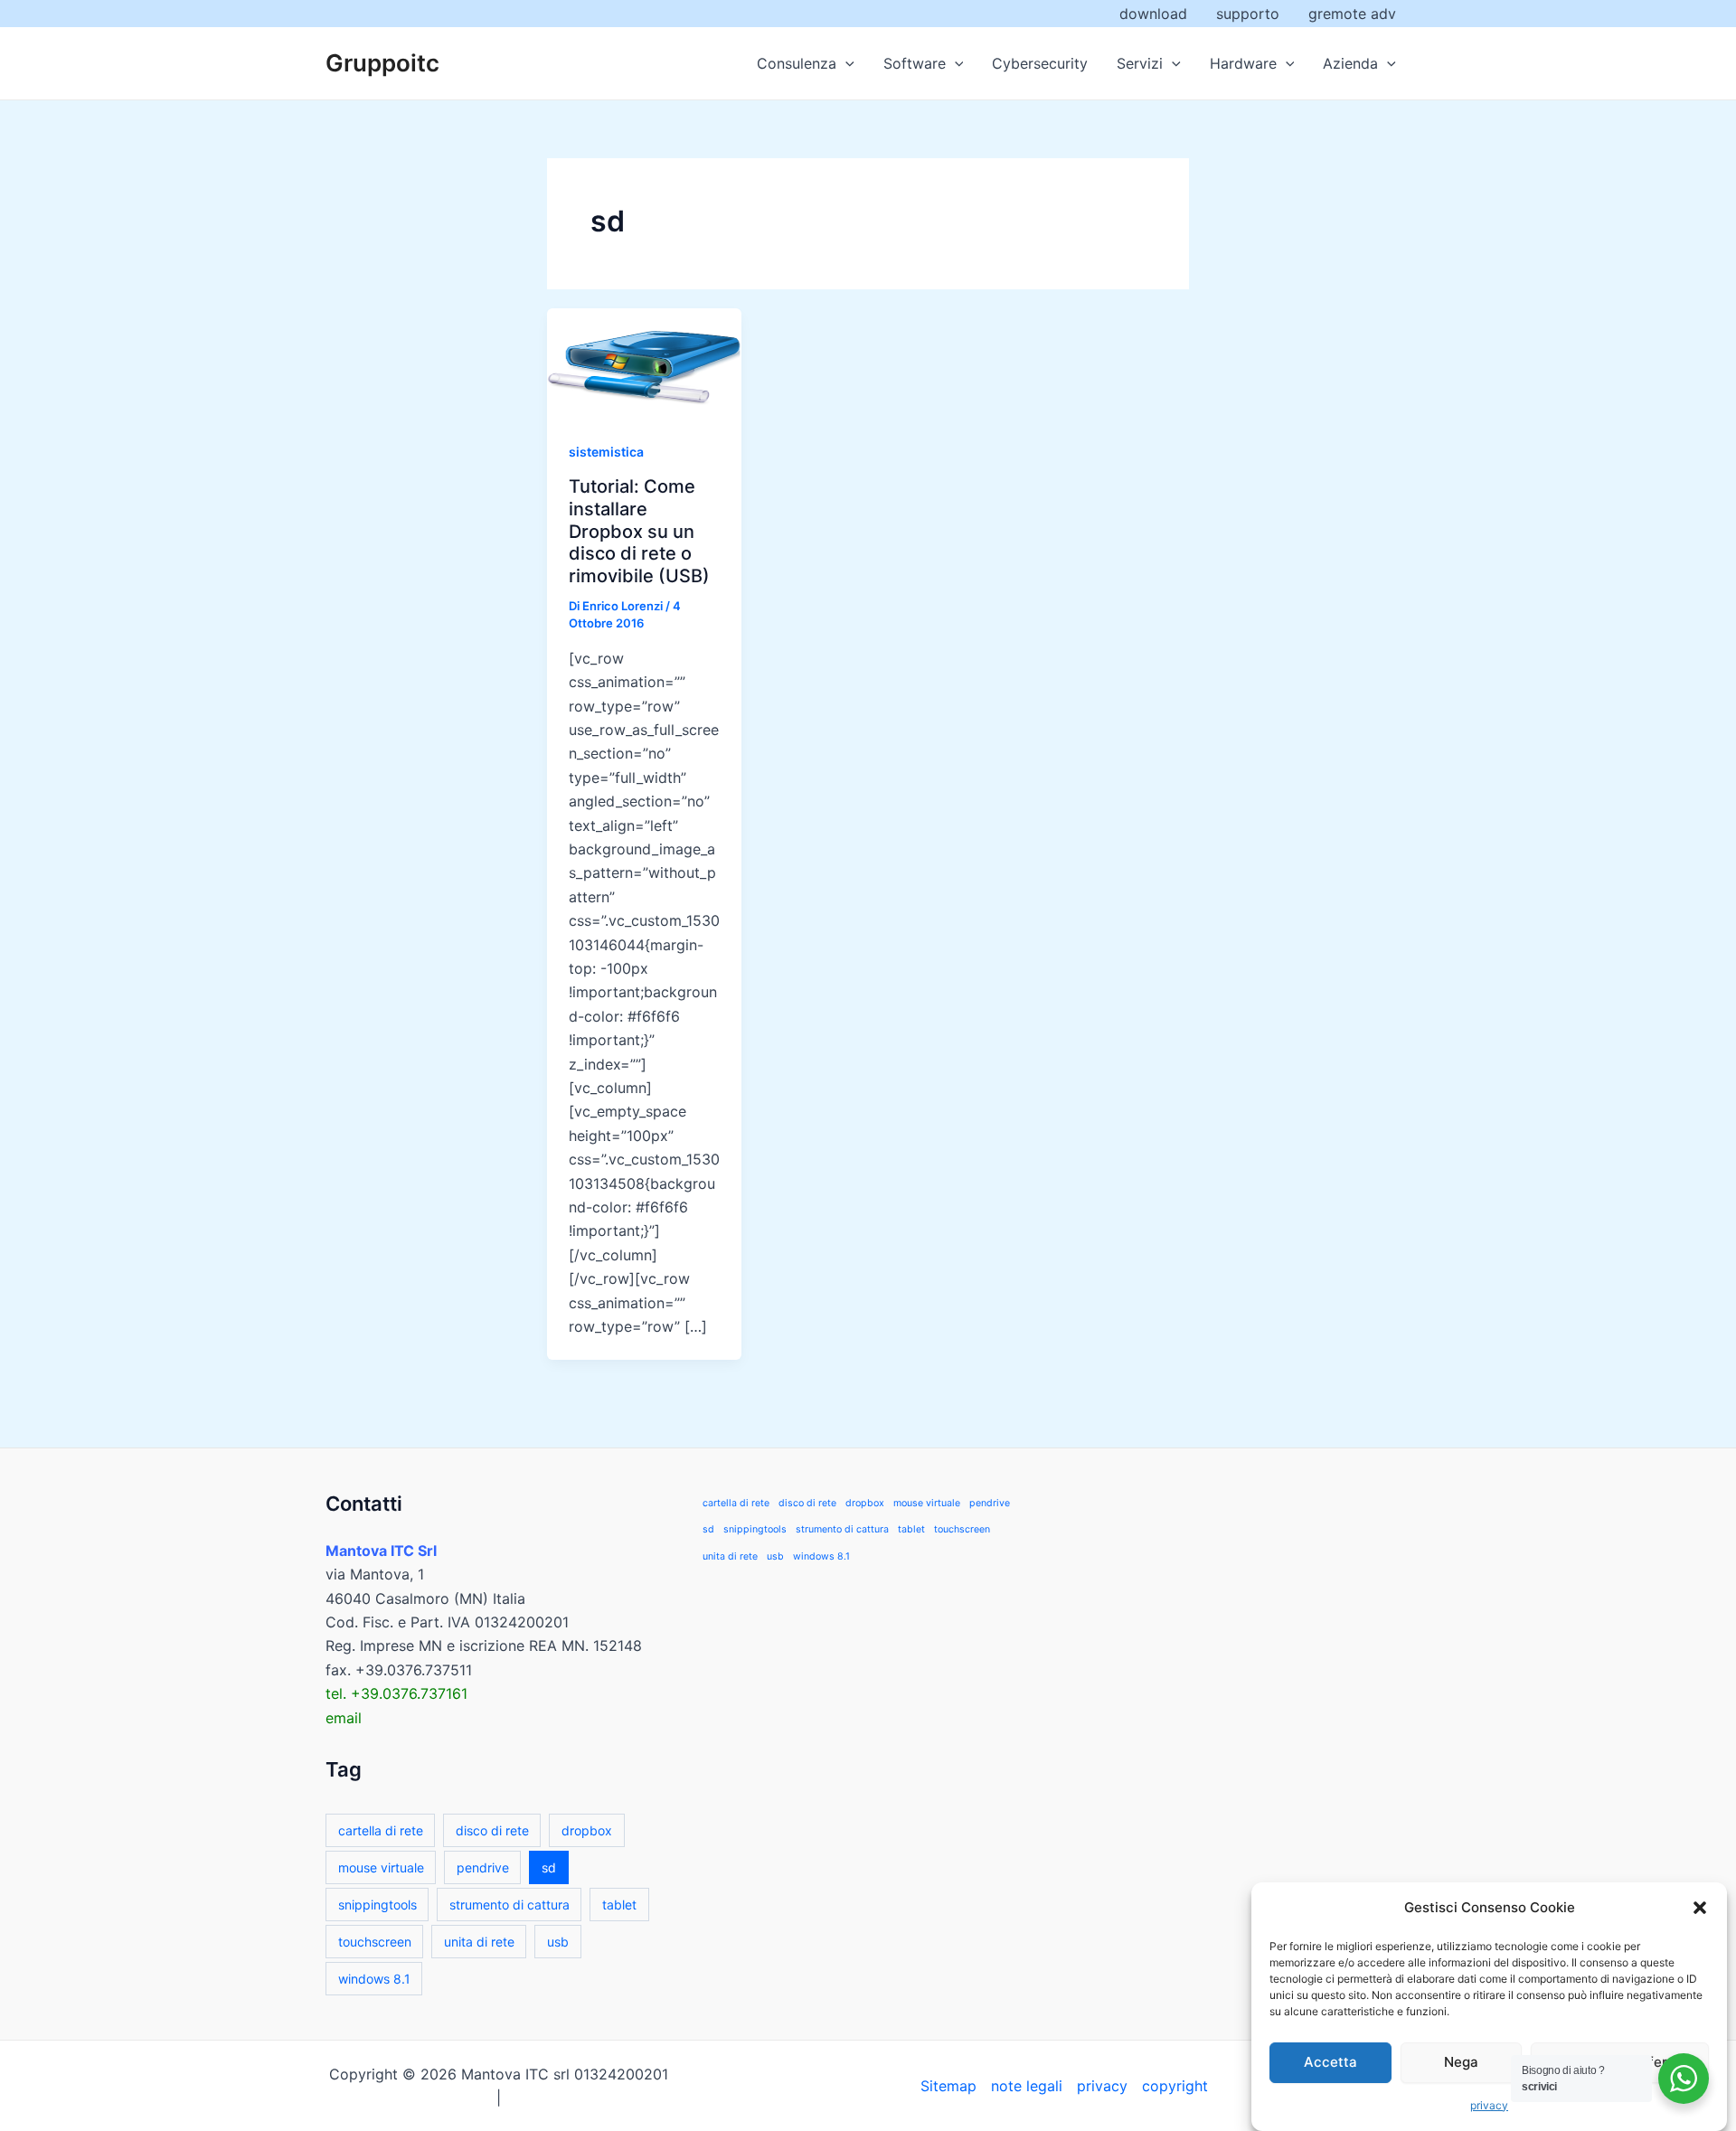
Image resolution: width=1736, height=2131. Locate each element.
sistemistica (606, 452)
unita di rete (479, 1942)
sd (549, 1867)
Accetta (1330, 2062)
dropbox (587, 1830)
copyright (1175, 2086)
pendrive (483, 1867)
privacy (1489, 2105)
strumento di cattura (509, 1905)
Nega (1461, 2062)
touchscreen (375, 1942)
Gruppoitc (382, 63)
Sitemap (948, 2086)
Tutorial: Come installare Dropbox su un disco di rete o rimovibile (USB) (639, 531)
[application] (845, 63)
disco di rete (492, 1830)
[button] (1700, 1908)
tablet (619, 1905)
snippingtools (377, 1905)
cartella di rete (381, 1830)
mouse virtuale (381, 1867)
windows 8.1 (374, 1979)
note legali (1027, 2086)
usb (558, 1942)
